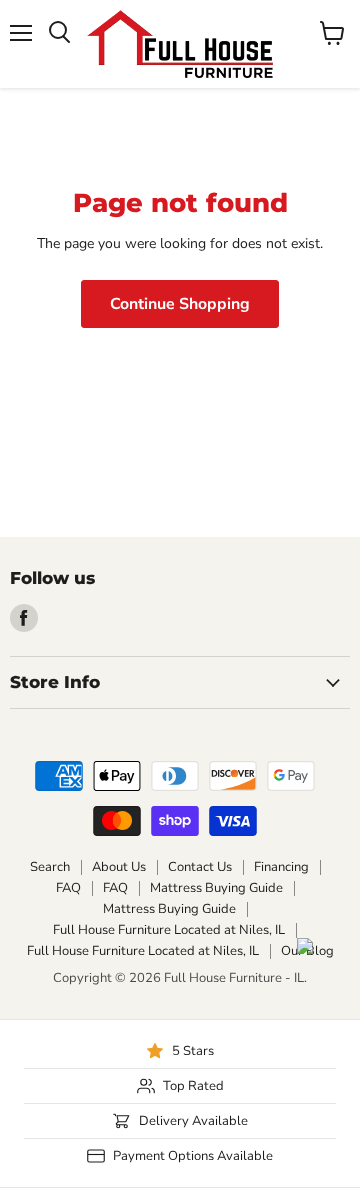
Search (50, 867)
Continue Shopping (180, 304)
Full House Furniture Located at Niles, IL (169, 930)
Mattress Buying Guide (216, 888)
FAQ (68, 888)
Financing (281, 867)
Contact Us (200, 867)
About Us (119, 867)
